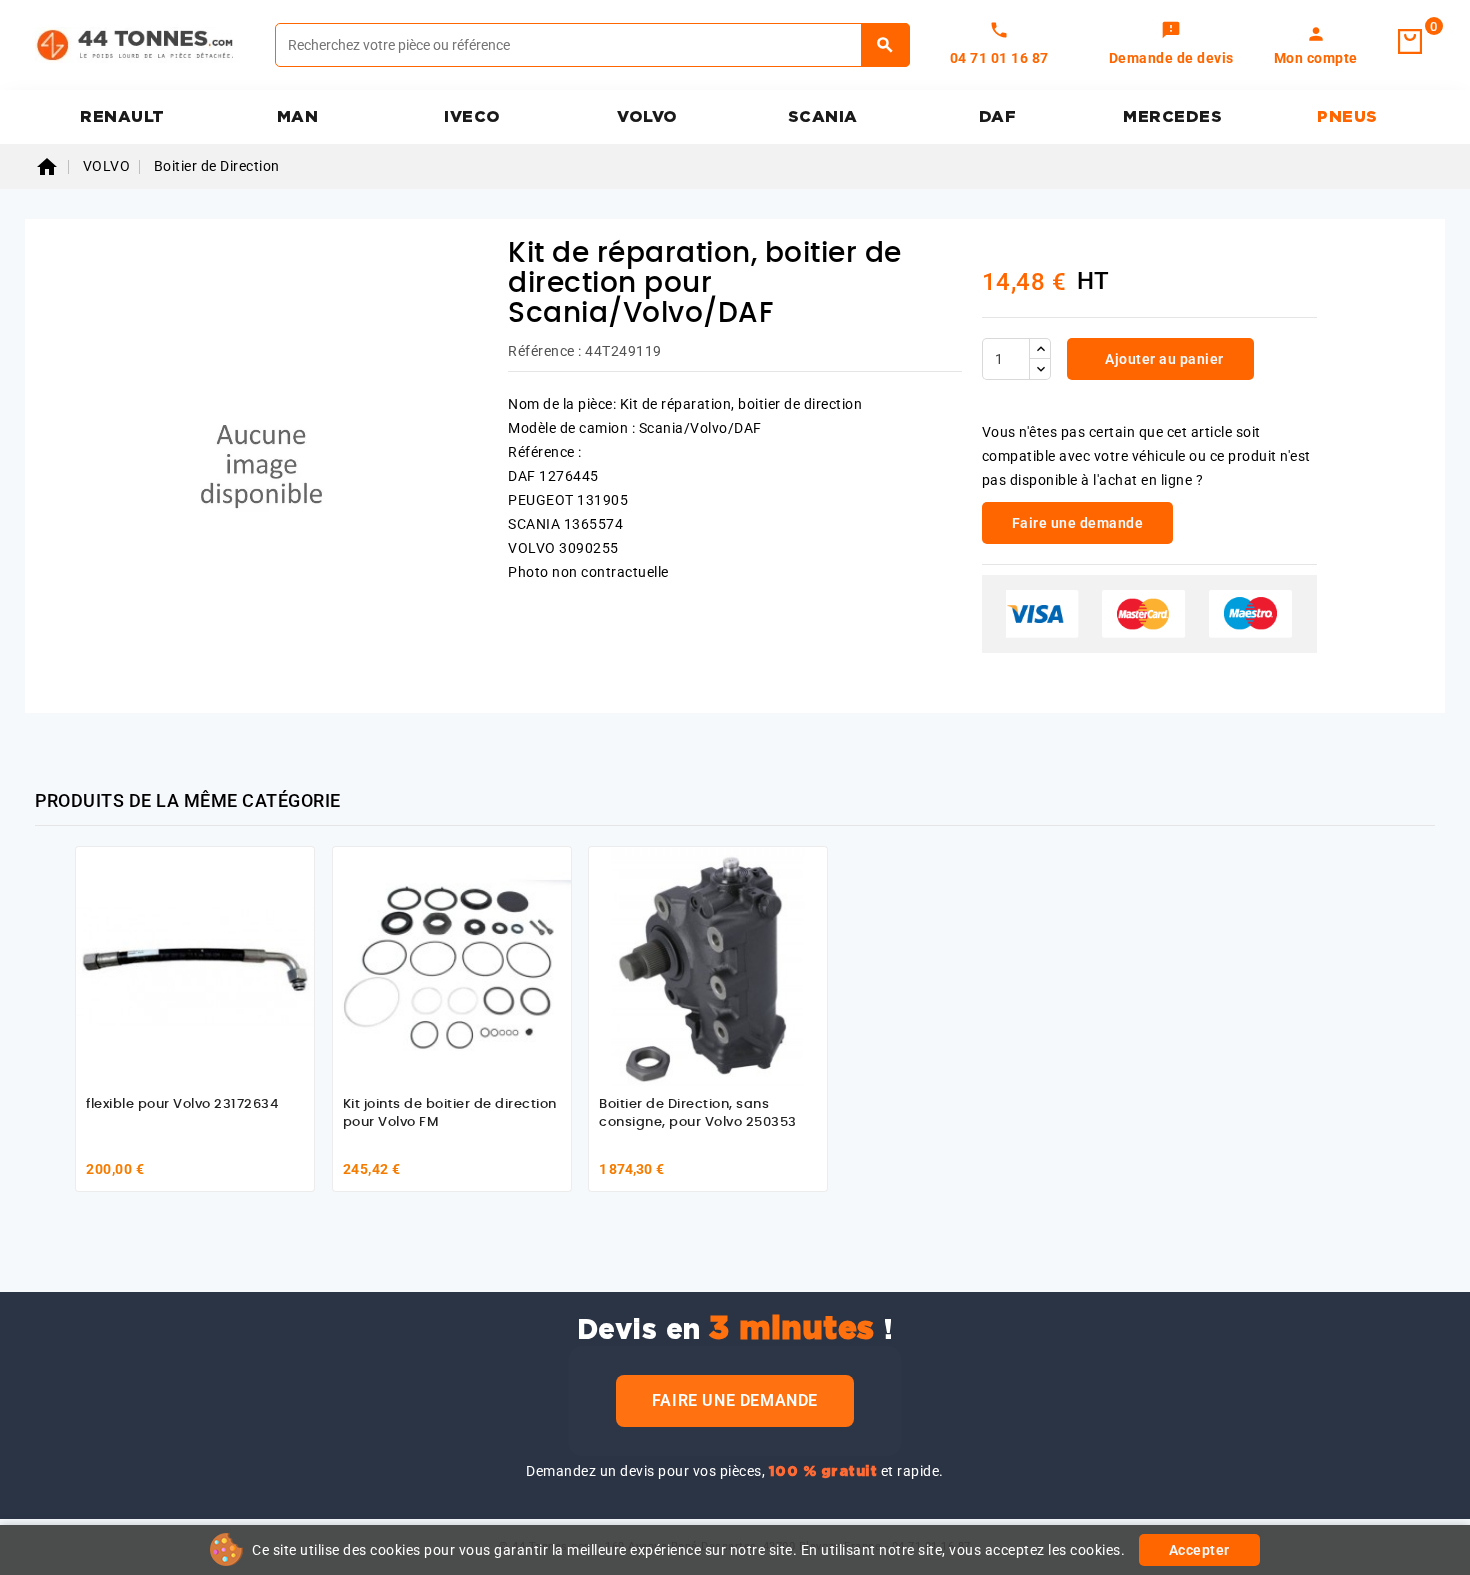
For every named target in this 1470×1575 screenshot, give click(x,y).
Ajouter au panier (1163, 359)
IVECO (472, 117)
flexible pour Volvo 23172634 (182, 1104)
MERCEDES (1172, 117)
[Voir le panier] (1410, 42)
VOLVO (647, 117)
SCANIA (823, 117)
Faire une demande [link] (1078, 523)
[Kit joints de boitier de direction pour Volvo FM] (452, 966)
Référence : (545, 351)
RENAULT (122, 117)
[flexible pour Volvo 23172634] (195, 966)
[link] (1171, 45)
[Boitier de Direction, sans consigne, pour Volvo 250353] (708, 966)
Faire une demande (735, 1400)
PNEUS (1347, 117)
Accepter (1199, 1550)
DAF (998, 117)
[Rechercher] (885, 45)
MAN (298, 117)
